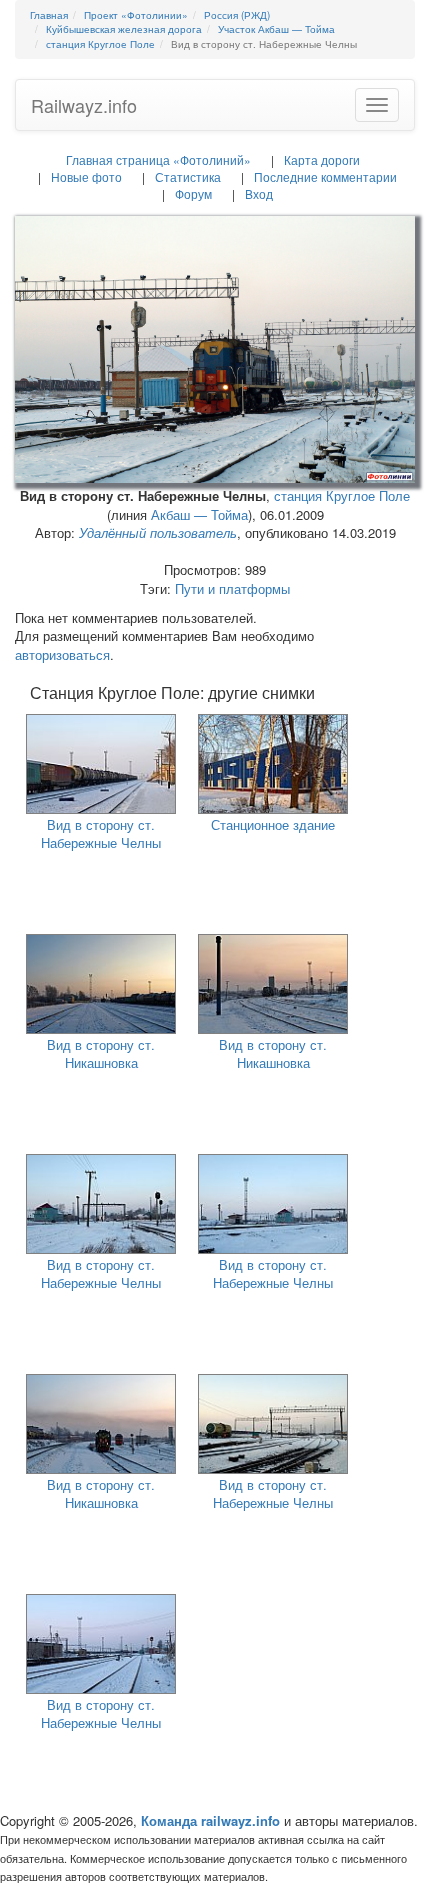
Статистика (188, 176)
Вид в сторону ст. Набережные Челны (101, 834)
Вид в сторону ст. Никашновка (101, 1054)
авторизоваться (62, 654)
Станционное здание (273, 824)
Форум (193, 193)
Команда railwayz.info (210, 1820)
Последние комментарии (325, 176)
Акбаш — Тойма (199, 514)
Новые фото (86, 176)
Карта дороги (322, 159)
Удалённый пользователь (158, 532)
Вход (259, 193)
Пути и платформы (232, 588)
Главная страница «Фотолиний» (158, 159)
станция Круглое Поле (342, 495)
